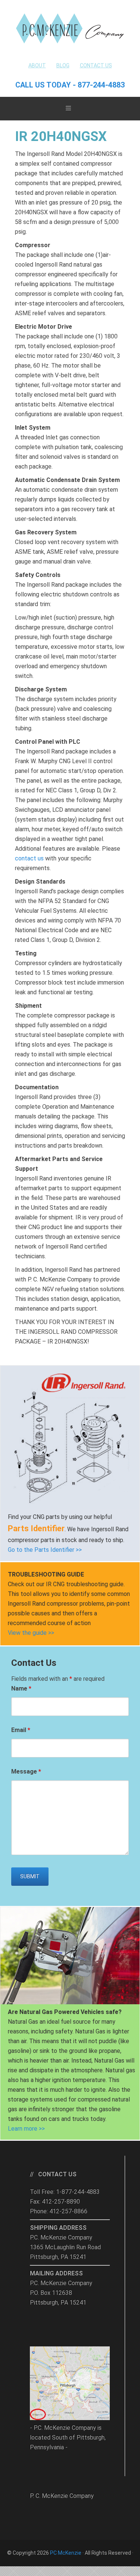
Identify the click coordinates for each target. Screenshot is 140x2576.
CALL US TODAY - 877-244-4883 (70, 85)
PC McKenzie (66, 2553)
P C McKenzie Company (70, 28)
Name (21, 1688)
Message (26, 1771)
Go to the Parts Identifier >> (45, 1550)
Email (21, 1730)
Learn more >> (26, 2129)
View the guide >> (31, 1633)
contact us (29, 858)
